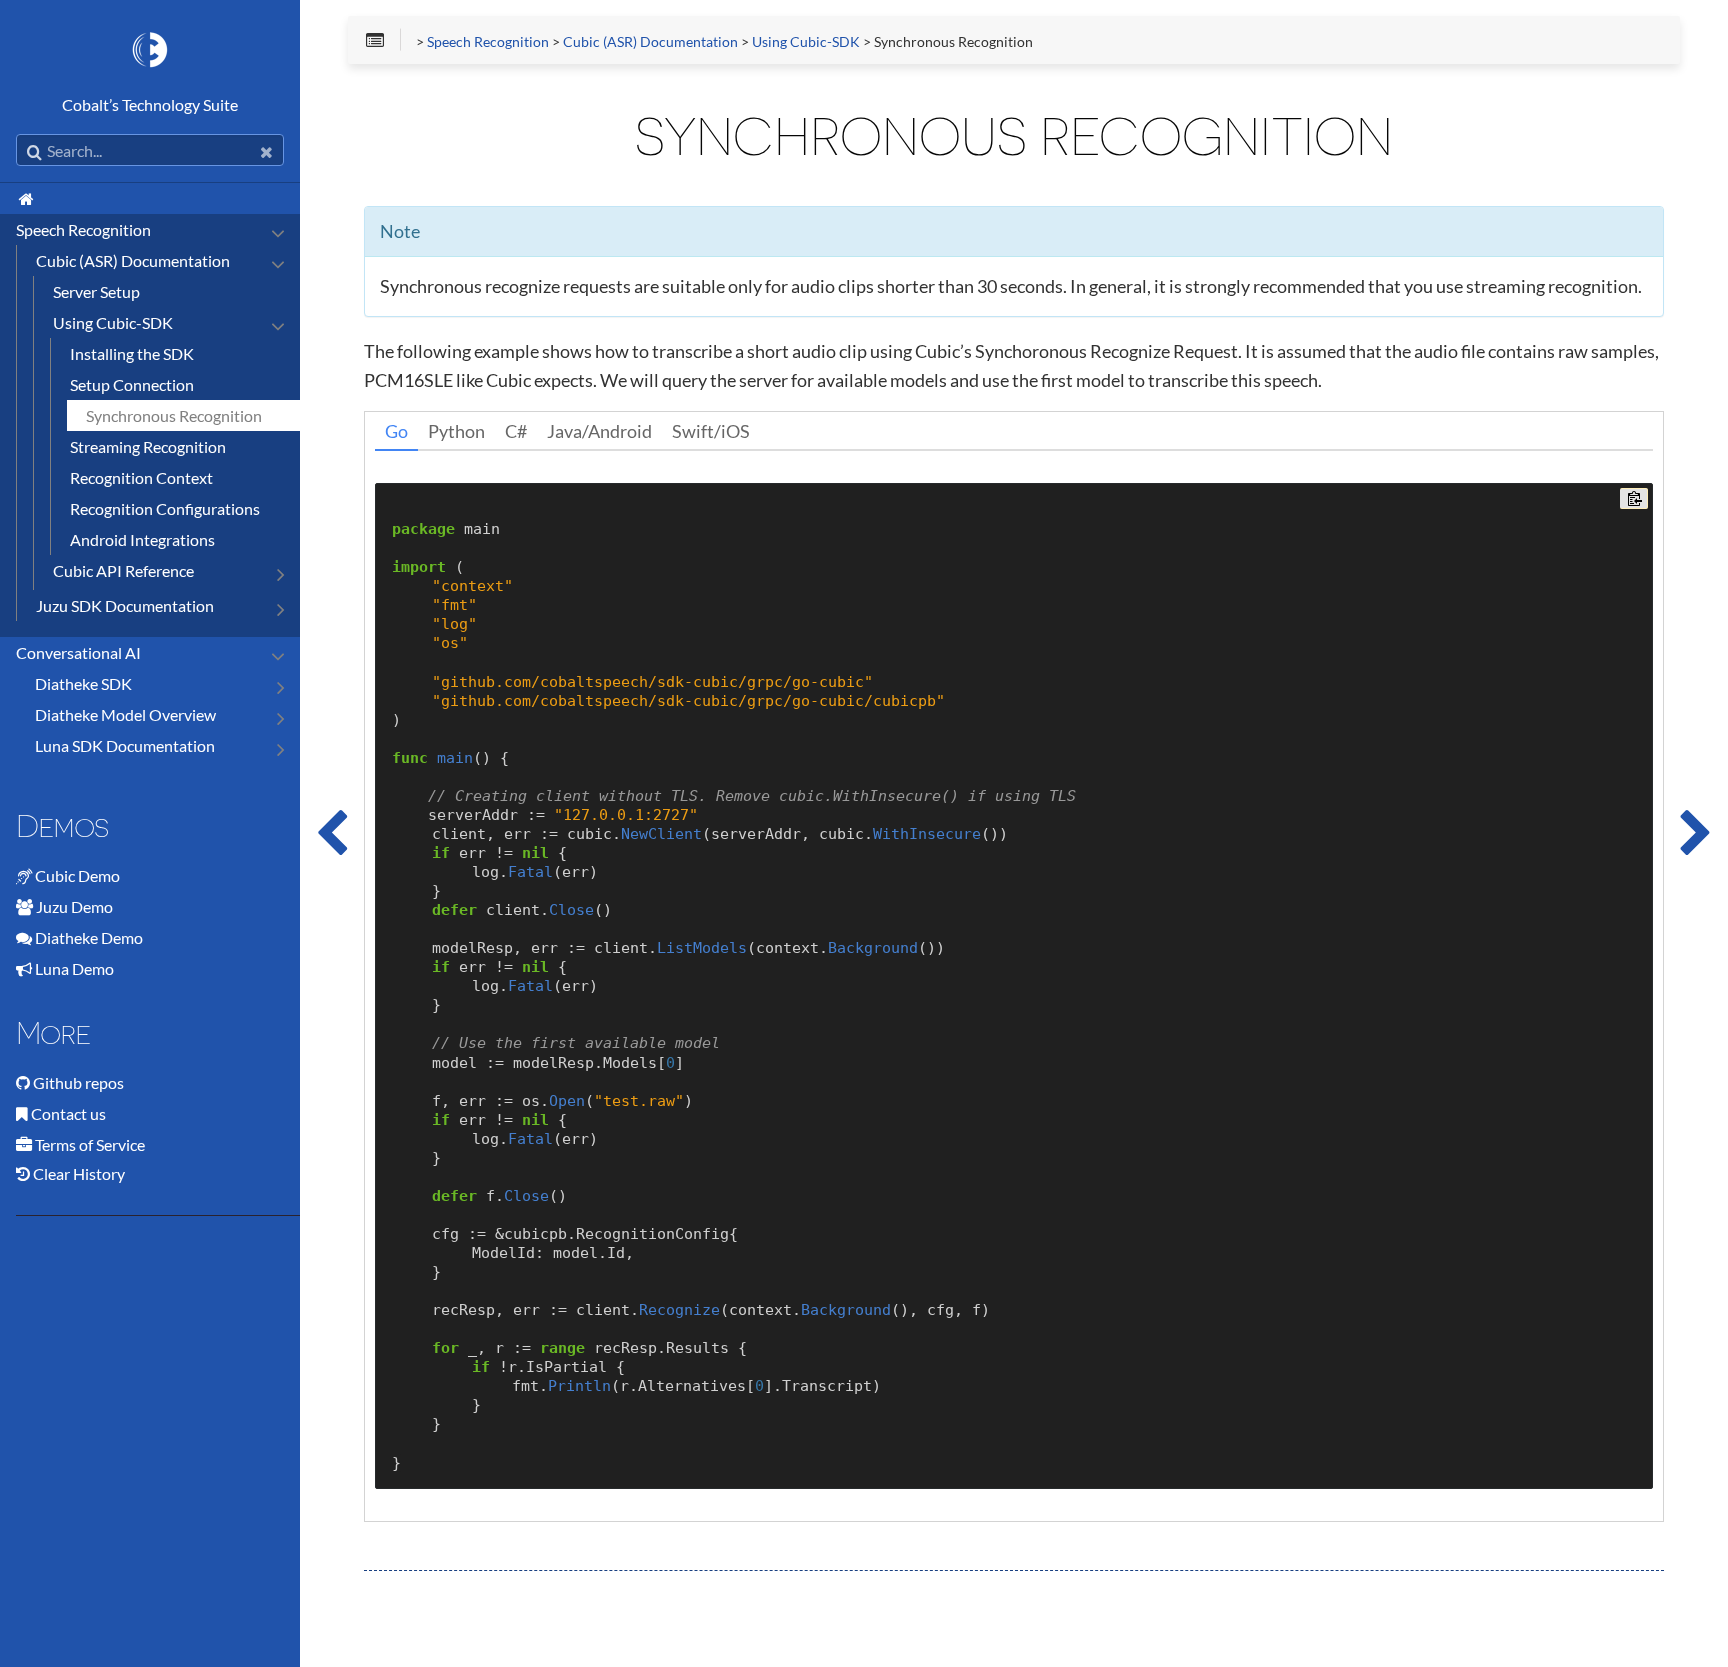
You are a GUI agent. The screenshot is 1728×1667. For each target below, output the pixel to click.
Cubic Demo (77, 875)
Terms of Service (90, 1144)
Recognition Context (141, 477)
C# (516, 431)
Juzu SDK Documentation (125, 605)
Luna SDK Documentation (125, 745)
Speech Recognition (83, 229)
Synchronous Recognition (174, 415)
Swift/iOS (711, 431)
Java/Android (599, 431)
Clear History (77, 1173)
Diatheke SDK (83, 683)
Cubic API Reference (123, 570)
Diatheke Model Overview (125, 714)
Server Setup (96, 291)
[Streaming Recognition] (1696, 833)
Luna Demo (74, 968)
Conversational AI (78, 652)
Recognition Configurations (165, 508)
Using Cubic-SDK (113, 322)
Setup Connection (132, 384)
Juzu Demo (74, 906)
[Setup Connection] (332, 833)
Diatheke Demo (89, 937)
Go (396, 431)
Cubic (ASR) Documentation (133, 260)
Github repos (78, 1082)
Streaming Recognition (148, 446)
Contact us (68, 1113)
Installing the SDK (132, 353)
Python (456, 431)
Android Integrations (142, 539)
